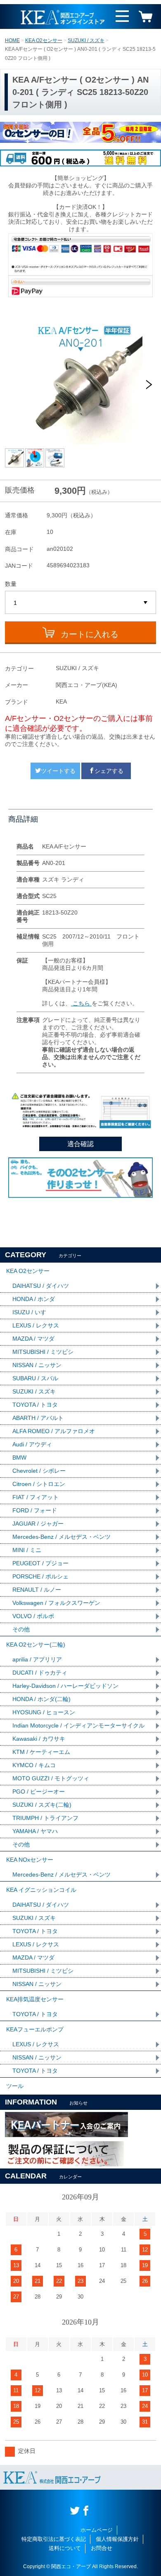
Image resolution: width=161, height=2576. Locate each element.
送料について (65, 2548)
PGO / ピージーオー (39, 1792)
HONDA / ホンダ (34, 1299)
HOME (12, 40)
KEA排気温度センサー (35, 1999)
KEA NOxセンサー (30, 1860)
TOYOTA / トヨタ (35, 1405)
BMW (19, 1457)
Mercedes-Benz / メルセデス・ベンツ (62, 1537)
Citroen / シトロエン (39, 1484)
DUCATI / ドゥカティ (40, 1673)
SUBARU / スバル (35, 1378)
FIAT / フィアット (36, 1497)
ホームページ (97, 2530)
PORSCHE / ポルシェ (40, 1576)
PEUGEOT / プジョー (40, 1563)
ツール (15, 2086)
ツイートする (58, 771)
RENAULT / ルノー (37, 1590)
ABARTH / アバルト (38, 1418)
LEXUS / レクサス (36, 1325)
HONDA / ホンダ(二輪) (41, 1699)
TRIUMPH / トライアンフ (45, 1818)
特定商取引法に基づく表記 (54, 2539)
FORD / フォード (35, 1510)
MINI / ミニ (27, 1550)
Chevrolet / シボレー (39, 1471)
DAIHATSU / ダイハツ (41, 1286)
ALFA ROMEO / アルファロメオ (54, 1431)
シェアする (109, 771)
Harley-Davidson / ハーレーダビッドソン (65, 1686)
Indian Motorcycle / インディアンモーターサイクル (78, 1725)
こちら (81, 1003)
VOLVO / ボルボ (33, 1616)
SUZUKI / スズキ (86, 40)
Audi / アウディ (32, 1444)
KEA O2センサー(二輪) (36, 1645)
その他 (21, 1629)
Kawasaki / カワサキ (39, 1739)
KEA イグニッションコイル (41, 1890)
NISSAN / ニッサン (37, 1365)
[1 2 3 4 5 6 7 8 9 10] (81, 603)
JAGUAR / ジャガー (38, 1524)
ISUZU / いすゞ (32, 1312)
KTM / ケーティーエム (41, 1752)
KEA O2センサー (44, 40)
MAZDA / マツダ (33, 1339)
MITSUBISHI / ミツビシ (43, 1352)
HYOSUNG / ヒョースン (44, 1712)
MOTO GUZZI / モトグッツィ (51, 1778)
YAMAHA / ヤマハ (35, 1831)
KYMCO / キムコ (34, 1765)
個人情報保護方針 (117, 2539)
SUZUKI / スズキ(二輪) (42, 1805)
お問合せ (102, 2548)
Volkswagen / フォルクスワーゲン (56, 1603)
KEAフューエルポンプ (35, 2029)
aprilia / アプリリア (37, 1659)
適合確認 (80, 1144)
